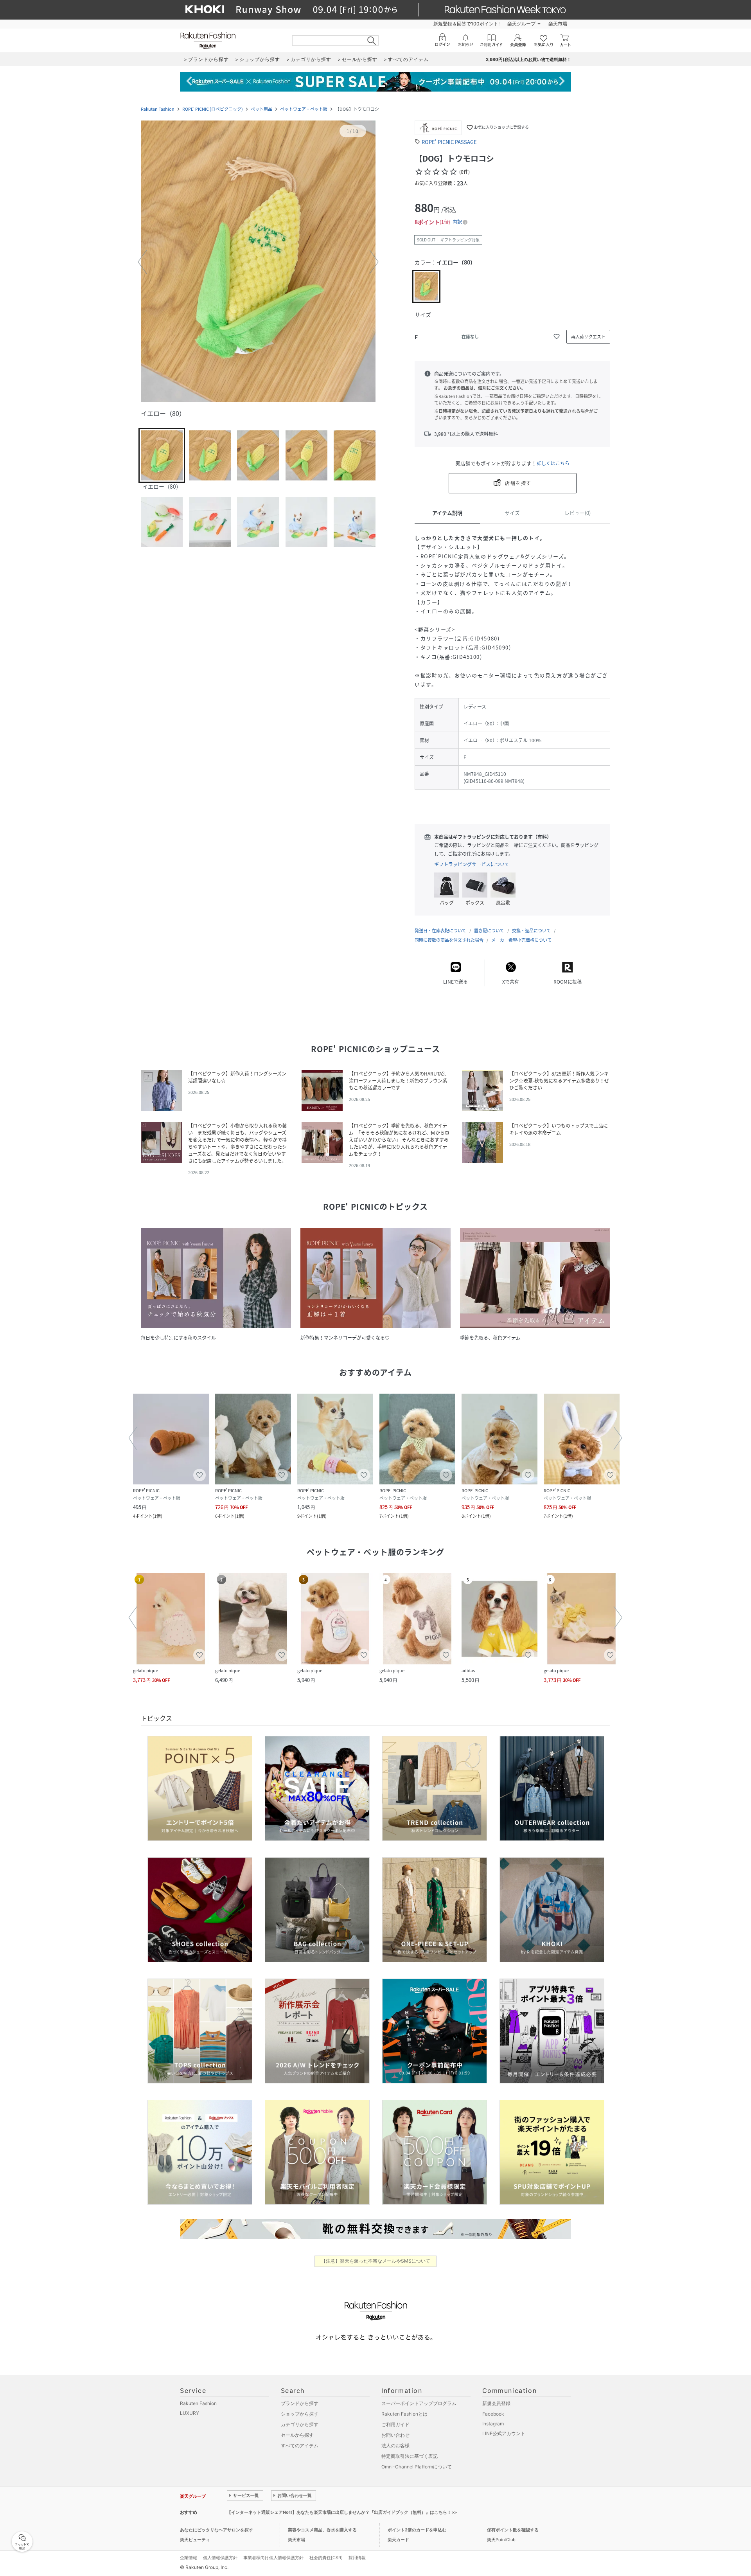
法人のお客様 (395, 2446)
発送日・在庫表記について (440, 931)
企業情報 (189, 2558)
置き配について (489, 931)
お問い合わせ (395, 2435)
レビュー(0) (578, 513)
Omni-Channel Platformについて (417, 2467)
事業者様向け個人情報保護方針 (273, 2558)
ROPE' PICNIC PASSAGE (449, 142)
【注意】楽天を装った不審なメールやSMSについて (376, 2261)
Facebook (493, 2414)
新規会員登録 (496, 2403)
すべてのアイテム (300, 2446)
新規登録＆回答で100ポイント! (466, 24)
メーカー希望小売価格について (521, 940)
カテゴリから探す (300, 2424)
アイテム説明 (447, 513)
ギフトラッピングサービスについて (472, 864)
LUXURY (190, 2413)
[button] (258, 262)
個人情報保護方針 (220, 2558)
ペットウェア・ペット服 (304, 109)
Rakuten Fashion (158, 109)
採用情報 (357, 2558)
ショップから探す (300, 2414)
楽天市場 (558, 24)
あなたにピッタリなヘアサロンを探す (216, 2530)
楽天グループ (521, 24)
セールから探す (297, 2435)
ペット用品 (261, 109)
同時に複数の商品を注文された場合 (449, 940)
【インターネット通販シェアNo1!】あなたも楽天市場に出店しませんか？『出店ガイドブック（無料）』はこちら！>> (342, 2512)
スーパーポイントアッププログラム (419, 2403)
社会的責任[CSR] (326, 2558)
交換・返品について (531, 931)
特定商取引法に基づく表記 (410, 2456)
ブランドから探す (300, 2403)
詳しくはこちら (553, 463)
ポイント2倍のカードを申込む (417, 2530)
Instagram (493, 2424)
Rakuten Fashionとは (404, 2414)
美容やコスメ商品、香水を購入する (322, 2530)
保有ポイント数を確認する (513, 2530)
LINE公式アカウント (504, 2433)
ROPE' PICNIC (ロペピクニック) (213, 109)
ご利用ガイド (395, 2424)
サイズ (512, 513)
